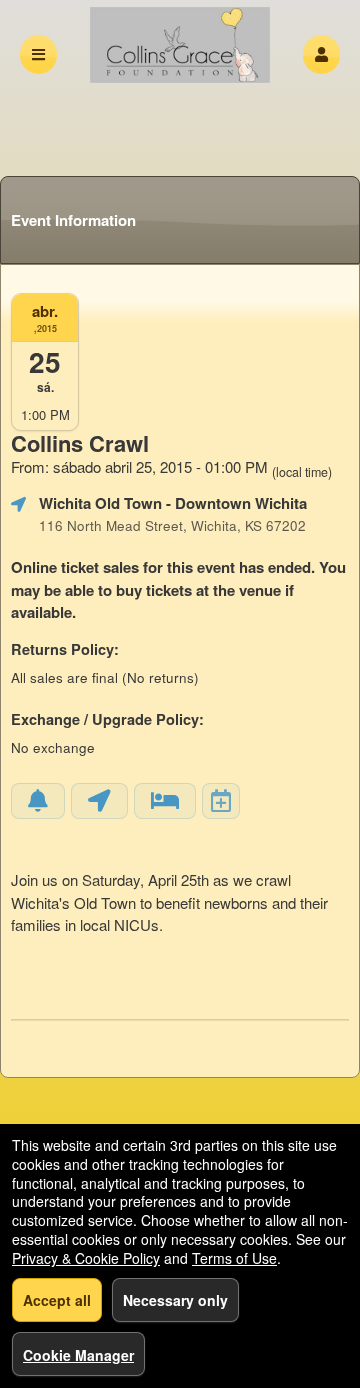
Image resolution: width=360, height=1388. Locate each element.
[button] (321, 54)
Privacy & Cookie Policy (86, 1258)
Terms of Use (234, 1258)
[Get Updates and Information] (38, 801)
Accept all (57, 1300)
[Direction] (99, 801)
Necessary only (175, 1300)
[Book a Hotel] (165, 801)
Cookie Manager (78, 1355)
